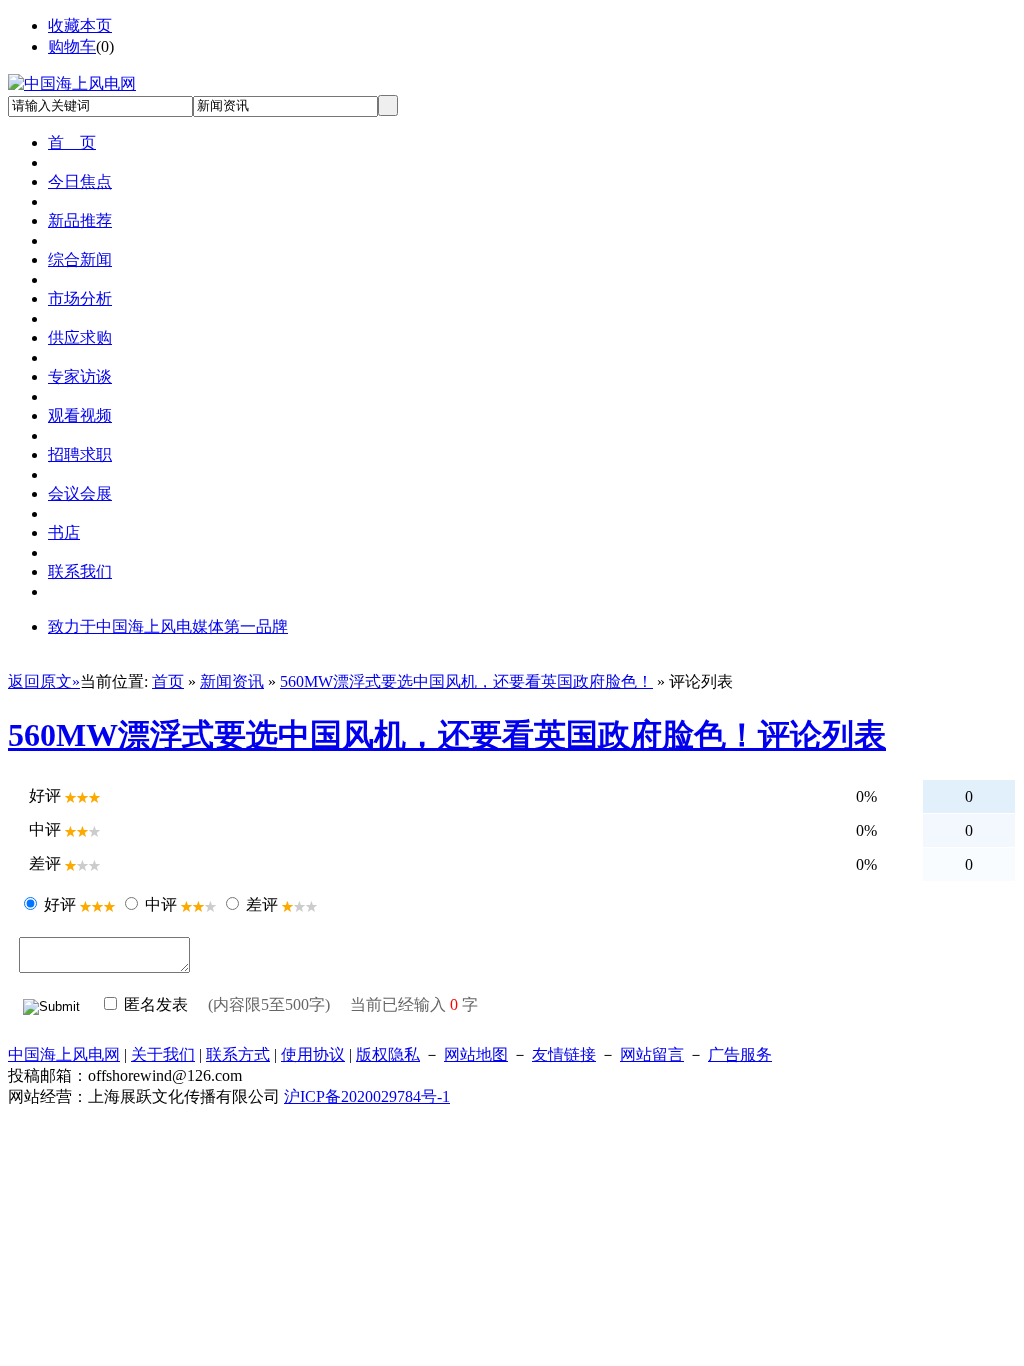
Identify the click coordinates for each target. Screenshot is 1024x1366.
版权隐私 (388, 1054)
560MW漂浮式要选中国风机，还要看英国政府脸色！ (466, 681)
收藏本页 (80, 25)
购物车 (72, 46)
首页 (168, 681)
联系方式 (238, 1054)
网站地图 (476, 1054)
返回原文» (44, 681)
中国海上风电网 (64, 1054)
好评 (60, 904)
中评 (161, 904)
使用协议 (313, 1054)
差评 (262, 904)
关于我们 (163, 1054)
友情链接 (564, 1054)
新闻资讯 (232, 681)
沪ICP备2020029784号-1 (367, 1096)
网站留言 (652, 1054)
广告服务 (740, 1054)
